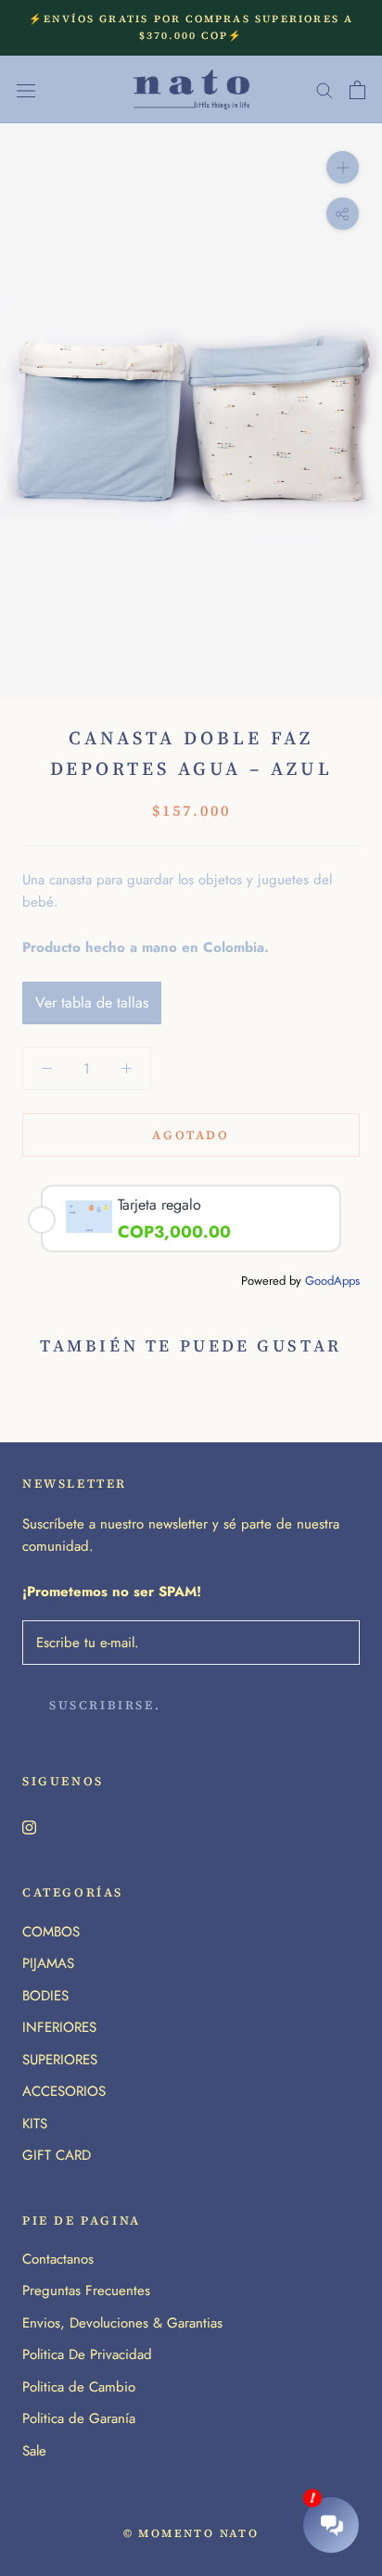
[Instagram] (29, 1827)
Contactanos (58, 2259)
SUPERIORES (60, 2060)
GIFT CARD (57, 2155)
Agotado (191, 1135)
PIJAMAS (48, 1963)
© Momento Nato (191, 2533)
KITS (35, 2124)
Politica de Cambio (79, 2387)
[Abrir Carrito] (357, 90)
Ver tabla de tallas (92, 1002)
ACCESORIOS (64, 2091)
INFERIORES (59, 2027)
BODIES (45, 1996)
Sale (34, 2451)
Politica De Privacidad (87, 2354)
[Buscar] (325, 89)
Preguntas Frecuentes (86, 2290)
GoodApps (332, 1281)
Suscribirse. (105, 1705)
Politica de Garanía (79, 2418)
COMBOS (51, 1932)
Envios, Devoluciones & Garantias (122, 2323)
